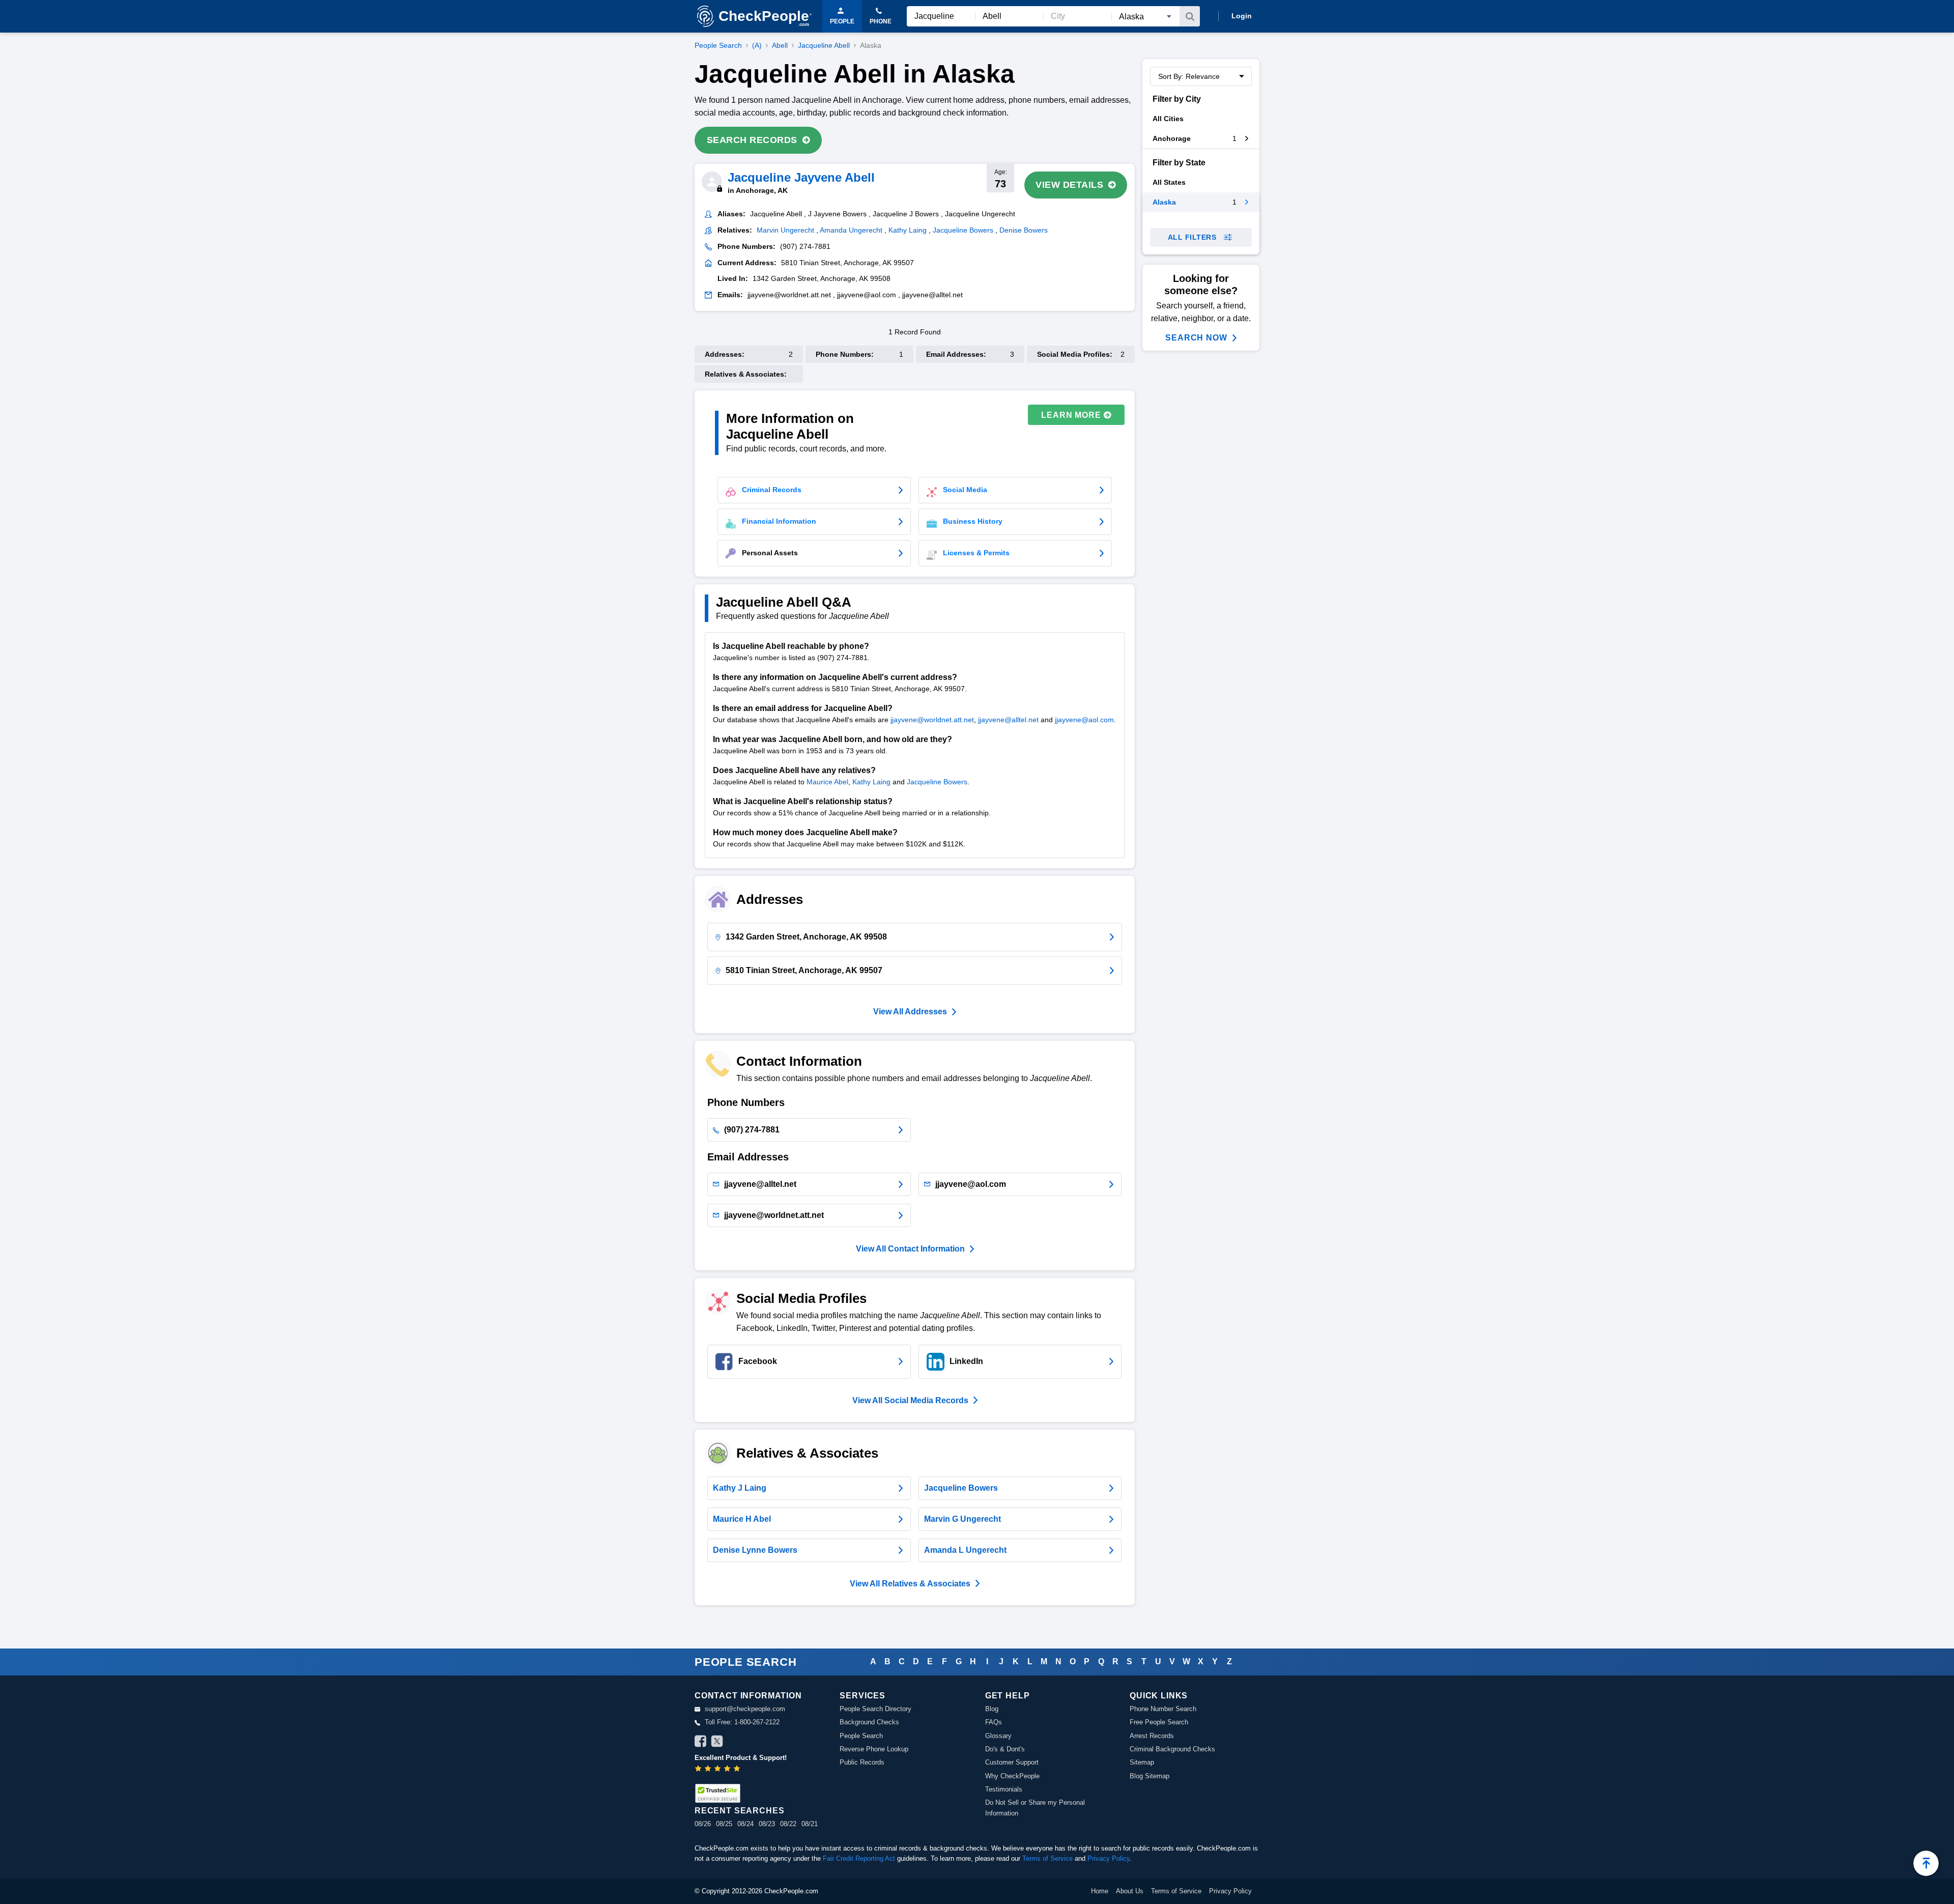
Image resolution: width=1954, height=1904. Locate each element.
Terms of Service (1047, 1858)
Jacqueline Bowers (937, 782)
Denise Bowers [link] (1024, 230)
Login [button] (1242, 16)
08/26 (703, 1824)
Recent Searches (739, 1811)
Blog (992, 1709)
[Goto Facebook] (701, 1743)
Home (1100, 1891)
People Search (718, 45)
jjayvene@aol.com (1084, 720)
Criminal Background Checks (1172, 1749)
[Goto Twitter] (717, 1743)
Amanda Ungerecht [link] (851, 230)
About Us (1130, 1891)
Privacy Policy (1109, 1858)
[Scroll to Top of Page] (1926, 1863)
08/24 (745, 1824)
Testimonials (1004, 1789)
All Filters (1192, 237)
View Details (1069, 185)
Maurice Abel (827, 782)
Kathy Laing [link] (908, 230)
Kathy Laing (871, 782)
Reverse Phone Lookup (874, 1749)
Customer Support (1012, 1762)
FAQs (994, 1722)
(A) (757, 45)
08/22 (788, 1824)
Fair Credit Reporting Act (859, 1858)
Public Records (862, 1762)
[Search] (1190, 16)
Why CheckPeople (1012, 1776)
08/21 (810, 1824)
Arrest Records (1152, 1736)
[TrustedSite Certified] (717, 1793)
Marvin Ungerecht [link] (785, 230)
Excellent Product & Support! (741, 1758)
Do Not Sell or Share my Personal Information (1035, 1808)
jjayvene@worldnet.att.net (932, 720)
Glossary (998, 1736)
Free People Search (1159, 1722)
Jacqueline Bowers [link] (963, 230)
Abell (780, 45)
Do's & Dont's (1005, 1749)
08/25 (724, 1824)
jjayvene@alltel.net (1008, 720)
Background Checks (869, 1722)
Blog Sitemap (1150, 1776)
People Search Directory (875, 1709)
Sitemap (1142, 1762)
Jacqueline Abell (824, 45)
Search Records (752, 140)
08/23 (767, 1824)
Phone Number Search (1163, 1709)
